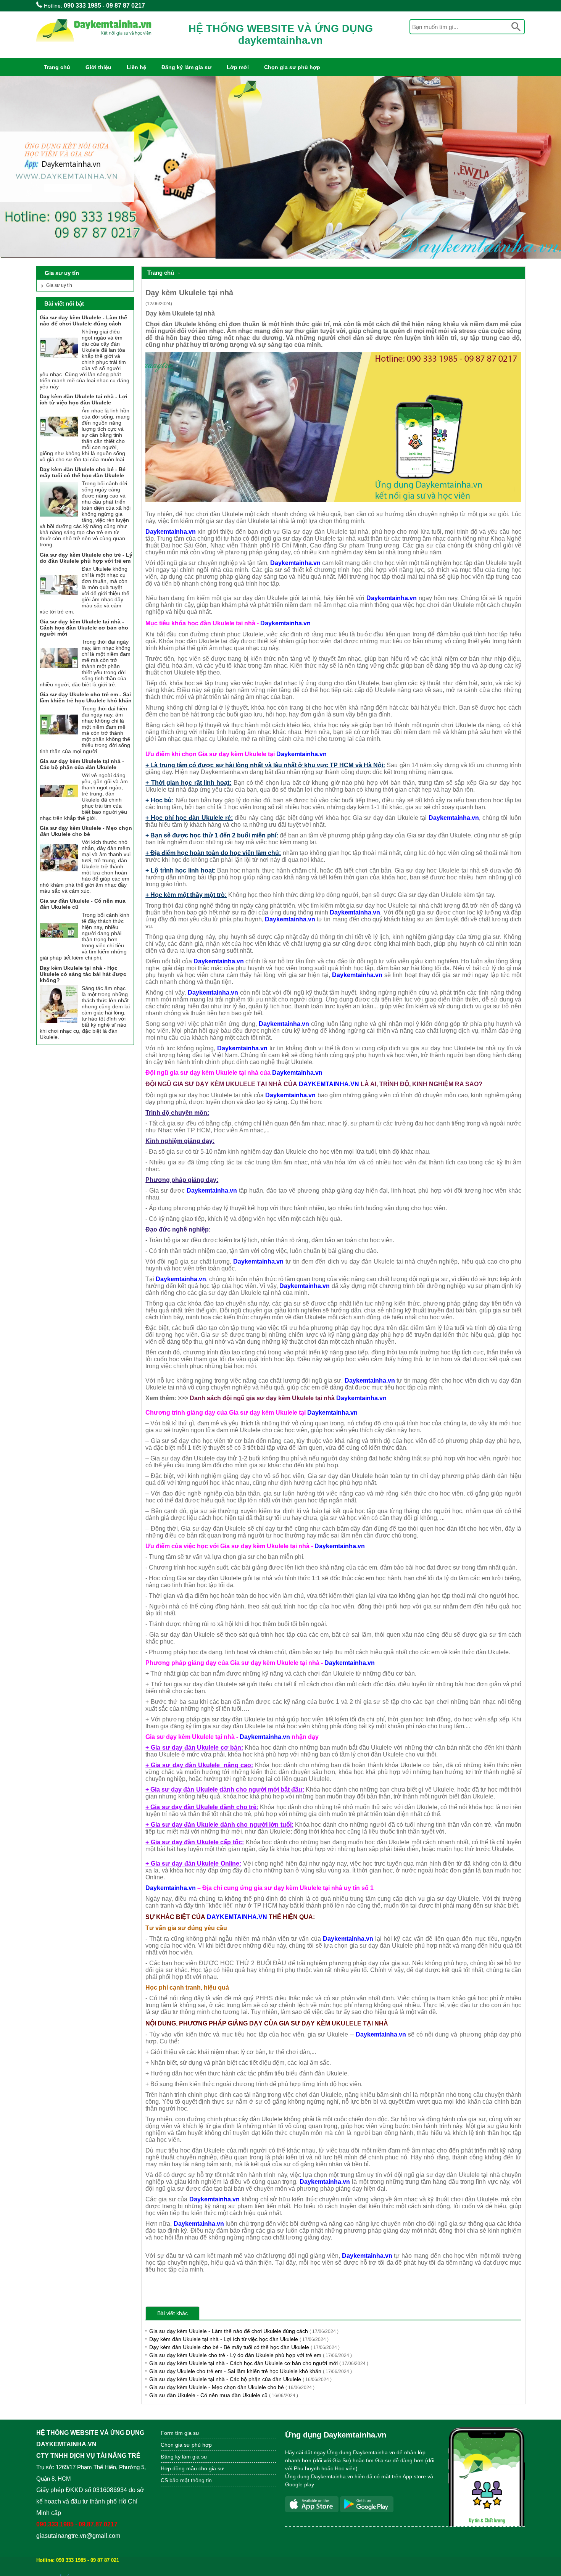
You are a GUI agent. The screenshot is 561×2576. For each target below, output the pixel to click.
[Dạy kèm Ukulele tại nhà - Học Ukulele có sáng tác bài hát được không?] (59, 1021)
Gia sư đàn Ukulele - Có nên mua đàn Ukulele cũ (224, 2395)
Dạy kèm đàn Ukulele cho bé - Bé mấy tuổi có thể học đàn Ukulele (244, 2347)
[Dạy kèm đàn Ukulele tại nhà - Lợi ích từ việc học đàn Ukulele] (59, 444)
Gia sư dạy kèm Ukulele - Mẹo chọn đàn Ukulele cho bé (232, 2387)
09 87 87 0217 (126, 6)
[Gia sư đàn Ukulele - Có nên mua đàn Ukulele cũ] (59, 948)
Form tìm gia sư (180, 2433)
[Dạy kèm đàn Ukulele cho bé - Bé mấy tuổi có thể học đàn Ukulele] (59, 517)
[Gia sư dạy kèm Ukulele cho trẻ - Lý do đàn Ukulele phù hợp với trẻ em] (59, 602)
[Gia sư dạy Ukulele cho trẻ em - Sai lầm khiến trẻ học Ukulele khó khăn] (59, 742)
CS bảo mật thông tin (186, 2480)
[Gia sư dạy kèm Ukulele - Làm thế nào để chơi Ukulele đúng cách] (59, 365)
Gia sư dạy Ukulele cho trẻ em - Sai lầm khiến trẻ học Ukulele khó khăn (251, 2371)
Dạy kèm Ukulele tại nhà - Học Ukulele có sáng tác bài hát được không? (83, 974)
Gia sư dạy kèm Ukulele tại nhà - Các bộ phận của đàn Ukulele (240, 2379)
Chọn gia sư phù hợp (292, 67)
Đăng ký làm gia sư (186, 67)
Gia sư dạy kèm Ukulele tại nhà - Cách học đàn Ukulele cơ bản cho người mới (259, 2363)
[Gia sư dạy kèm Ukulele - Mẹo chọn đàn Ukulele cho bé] (59, 875)
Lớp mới (238, 67)
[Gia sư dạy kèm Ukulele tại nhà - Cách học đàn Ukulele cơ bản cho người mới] (59, 675)
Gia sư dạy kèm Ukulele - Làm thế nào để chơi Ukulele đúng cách (244, 2331)
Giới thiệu (98, 67)
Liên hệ (136, 67)
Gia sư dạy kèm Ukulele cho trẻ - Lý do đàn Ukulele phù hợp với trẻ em (251, 2355)
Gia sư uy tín (59, 285)
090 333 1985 (82, 6)
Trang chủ (57, 67)
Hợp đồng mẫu (179, 2468)
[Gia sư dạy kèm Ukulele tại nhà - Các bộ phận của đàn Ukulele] (59, 808)
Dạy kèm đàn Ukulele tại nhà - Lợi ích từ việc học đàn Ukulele (239, 2339)
